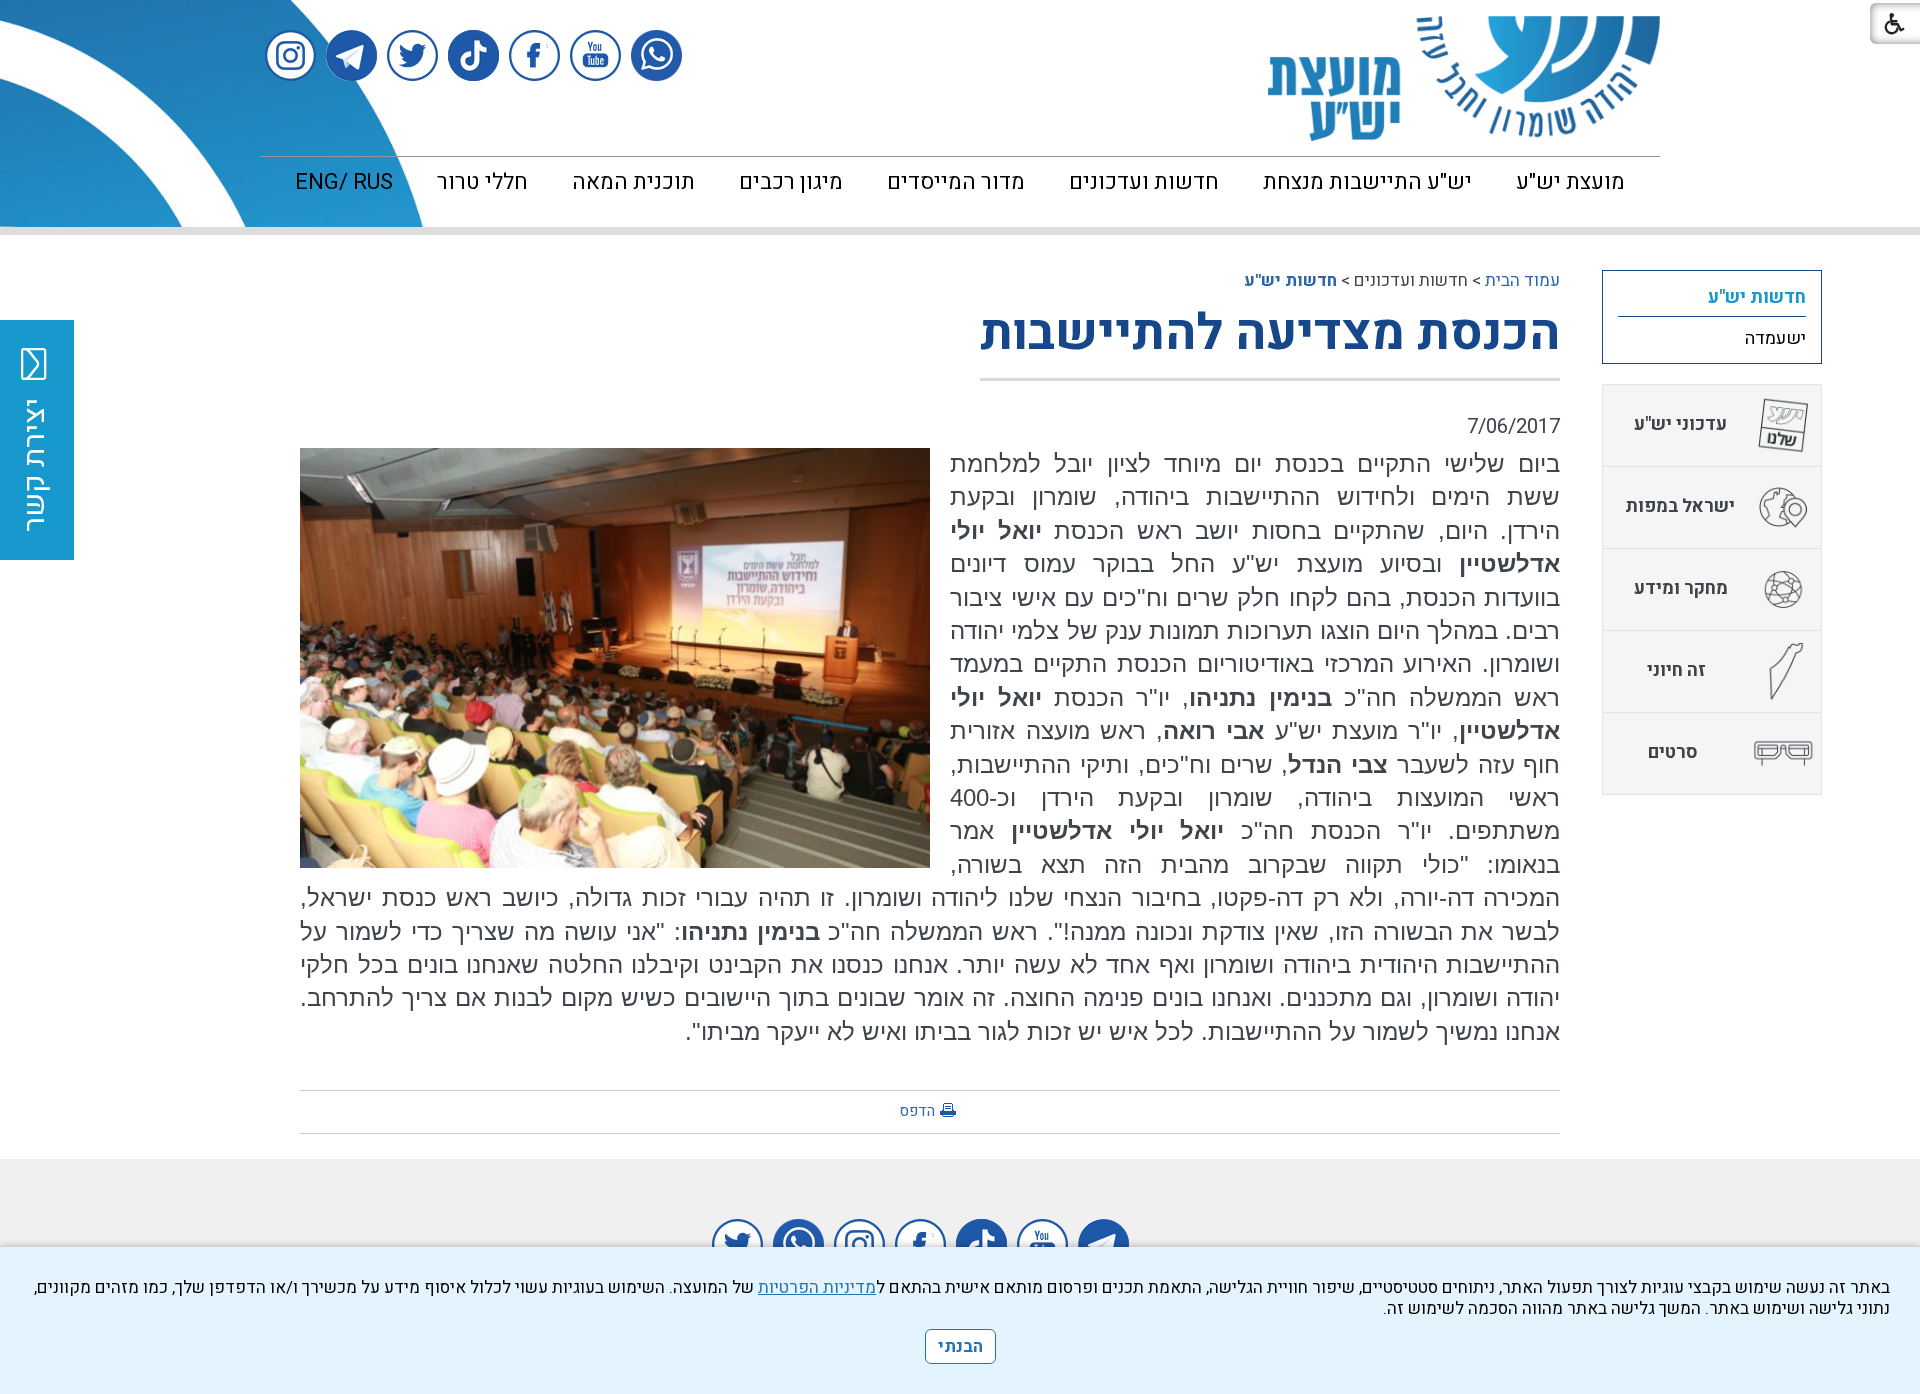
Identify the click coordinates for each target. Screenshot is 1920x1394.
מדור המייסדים (956, 182)
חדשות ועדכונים (1144, 182)
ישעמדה (1775, 338)
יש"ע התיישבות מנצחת (1367, 182)
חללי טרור (482, 182)
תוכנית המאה (633, 182)
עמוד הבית (1522, 280)
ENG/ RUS (344, 182)
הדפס (917, 1111)
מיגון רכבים (791, 182)
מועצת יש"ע (1570, 182)
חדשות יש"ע (1290, 280)
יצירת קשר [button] (35, 465)
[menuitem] (1570, 182)
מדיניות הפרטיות (817, 1287)
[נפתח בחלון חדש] (656, 55)
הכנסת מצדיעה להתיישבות (1270, 333)
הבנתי (960, 1346)
